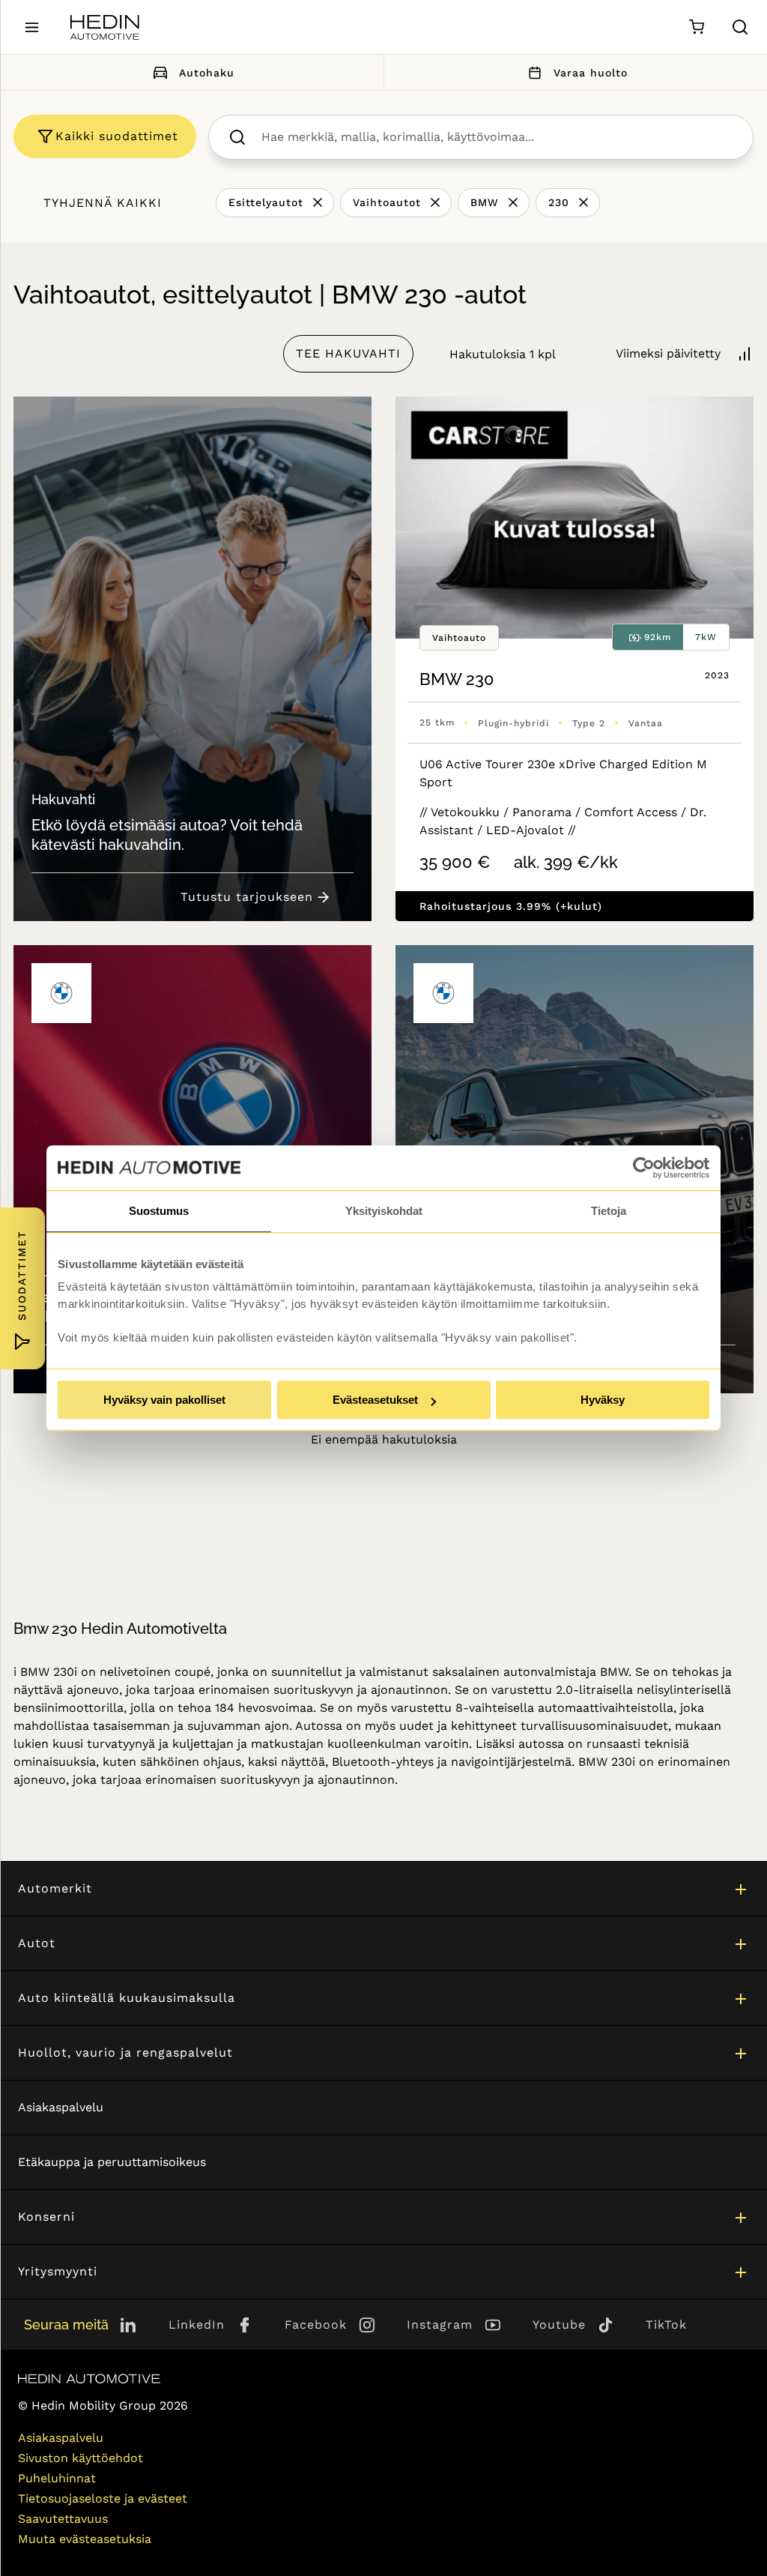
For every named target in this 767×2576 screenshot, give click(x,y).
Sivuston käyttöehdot (81, 2458)
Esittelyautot (266, 202)
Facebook (316, 2325)
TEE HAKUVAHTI (348, 353)
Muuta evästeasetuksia (85, 2539)
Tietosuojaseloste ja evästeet (103, 2498)
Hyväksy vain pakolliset (164, 1400)
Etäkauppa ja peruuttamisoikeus (112, 2162)
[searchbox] (497, 137)
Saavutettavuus (63, 2519)
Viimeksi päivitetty (668, 353)
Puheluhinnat (57, 2478)
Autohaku (207, 73)
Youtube (559, 2325)
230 (559, 202)
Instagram (440, 2325)
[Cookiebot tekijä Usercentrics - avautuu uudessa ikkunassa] (644, 1168)
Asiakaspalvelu (61, 2107)
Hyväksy (603, 1400)
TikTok (666, 2325)
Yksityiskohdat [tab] (384, 1211)
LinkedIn (197, 2325)
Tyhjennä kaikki (103, 203)
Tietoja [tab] (609, 1211)
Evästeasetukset (375, 1400)
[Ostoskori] (696, 27)
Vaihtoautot (387, 202)
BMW (485, 202)
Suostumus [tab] (159, 1211)
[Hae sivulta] (740, 27)
